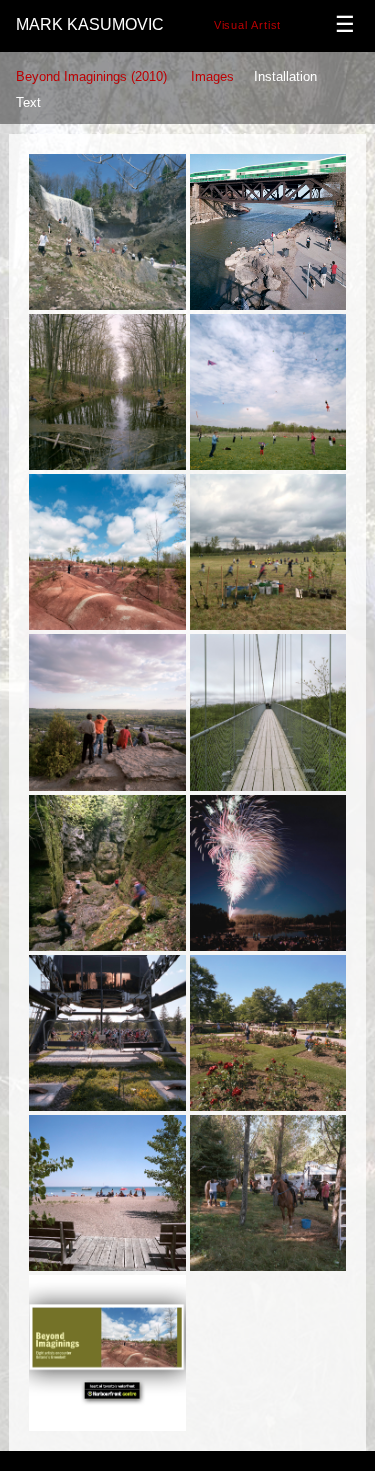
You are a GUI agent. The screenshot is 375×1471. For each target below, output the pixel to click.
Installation (285, 76)
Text (28, 102)
